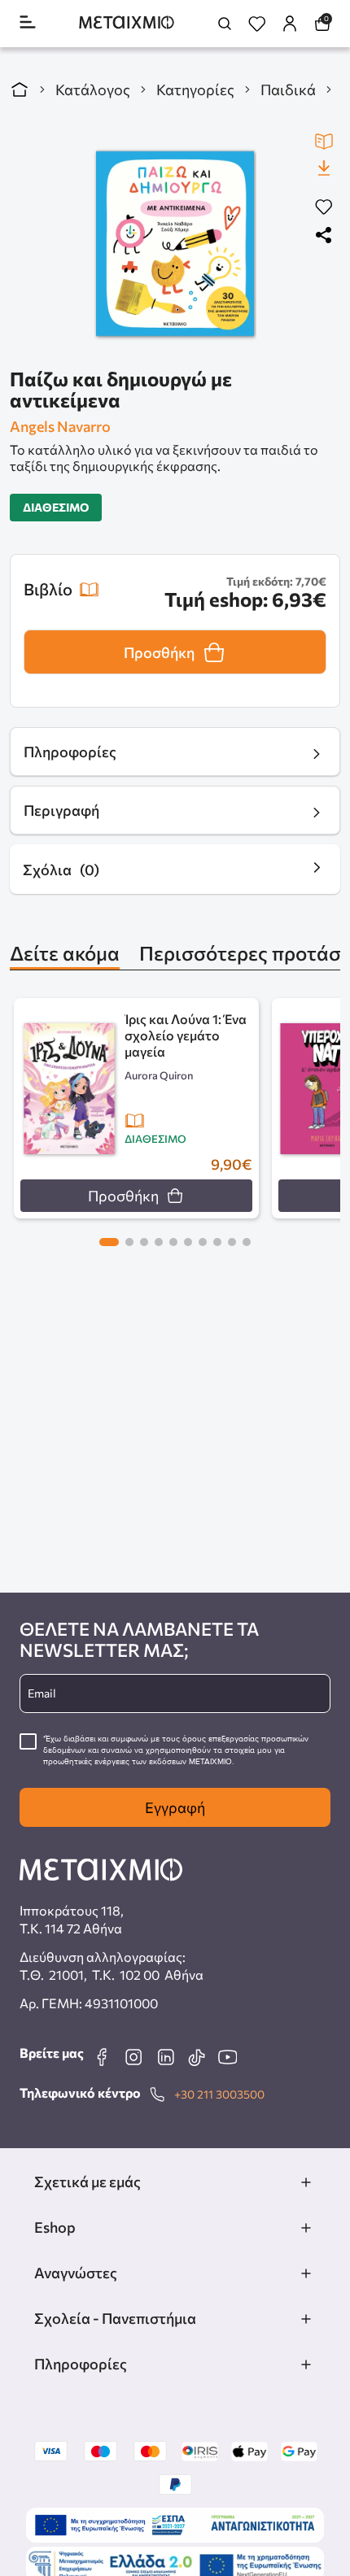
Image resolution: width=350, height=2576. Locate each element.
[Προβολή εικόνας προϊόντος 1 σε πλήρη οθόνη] (175, 244)
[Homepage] (127, 24)
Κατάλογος (93, 89)
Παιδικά (288, 89)
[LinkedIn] (165, 2057)
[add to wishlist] (324, 208)
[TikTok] (196, 2057)
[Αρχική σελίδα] (20, 89)
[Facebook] (102, 2057)
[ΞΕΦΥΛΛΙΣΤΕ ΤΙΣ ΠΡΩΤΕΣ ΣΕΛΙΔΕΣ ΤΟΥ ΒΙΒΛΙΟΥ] (324, 142)
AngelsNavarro (60, 426)
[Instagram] (133, 2057)
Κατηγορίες (195, 89)
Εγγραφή (175, 1807)
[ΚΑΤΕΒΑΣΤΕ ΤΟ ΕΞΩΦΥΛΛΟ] (324, 168)
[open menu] (28, 23)
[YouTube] (227, 2057)
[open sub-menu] (306, 2182)
